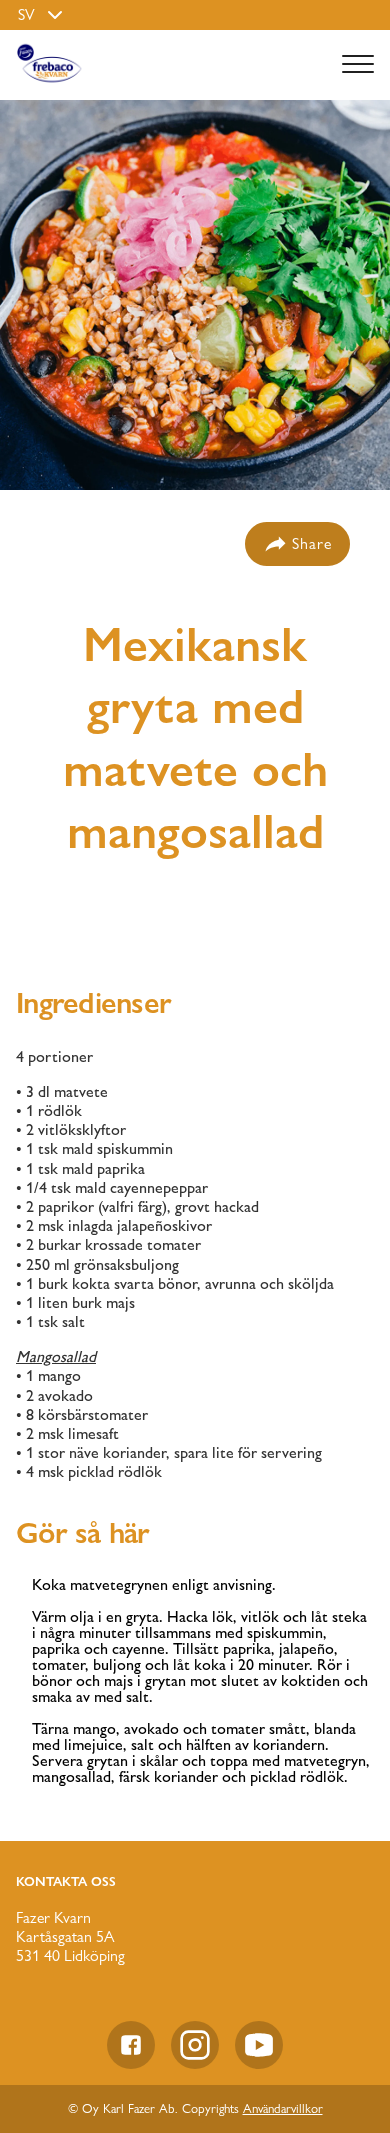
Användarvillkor (283, 2108)
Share (312, 543)
